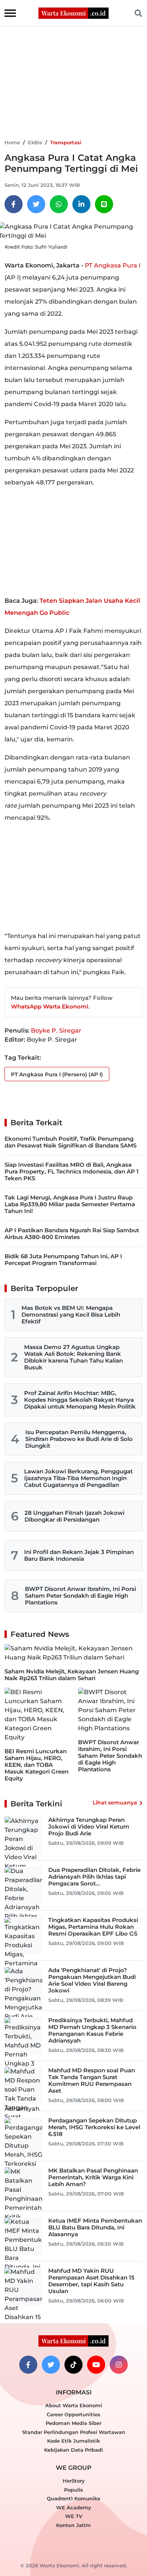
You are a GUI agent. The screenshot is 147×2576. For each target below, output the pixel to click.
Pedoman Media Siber (73, 2423)
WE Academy (74, 2507)
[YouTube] (96, 2365)
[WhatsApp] (59, 204)
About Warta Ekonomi (74, 2405)
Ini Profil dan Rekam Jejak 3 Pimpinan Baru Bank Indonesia (79, 1555)
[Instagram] (119, 2365)
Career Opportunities (73, 2414)
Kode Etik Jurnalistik (73, 2441)
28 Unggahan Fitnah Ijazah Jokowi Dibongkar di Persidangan (74, 1516)
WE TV (74, 2516)
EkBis (35, 142)
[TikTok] (73, 2365)
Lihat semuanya (115, 1803)
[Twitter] (36, 204)
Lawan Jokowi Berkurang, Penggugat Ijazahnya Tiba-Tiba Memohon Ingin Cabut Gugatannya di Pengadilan (78, 1478)
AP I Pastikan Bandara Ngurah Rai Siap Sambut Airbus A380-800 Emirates (72, 1234)
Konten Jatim (73, 2525)
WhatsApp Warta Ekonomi (50, 1006)
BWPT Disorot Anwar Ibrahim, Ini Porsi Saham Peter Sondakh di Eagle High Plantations (80, 1596)
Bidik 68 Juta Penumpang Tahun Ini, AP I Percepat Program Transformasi (63, 1260)
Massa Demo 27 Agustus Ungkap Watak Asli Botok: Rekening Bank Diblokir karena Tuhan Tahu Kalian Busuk (73, 1357)
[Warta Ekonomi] (73, 13)
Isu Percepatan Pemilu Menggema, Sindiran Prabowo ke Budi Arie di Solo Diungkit (79, 1439)
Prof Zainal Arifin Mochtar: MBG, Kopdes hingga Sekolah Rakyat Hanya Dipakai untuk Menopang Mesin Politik (80, 1400)
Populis (73, 2490)
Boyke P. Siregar (56, 1031)
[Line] (104, 204)
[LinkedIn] (81, 204)
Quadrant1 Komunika (73, 2498)
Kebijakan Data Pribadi (73, 2450)
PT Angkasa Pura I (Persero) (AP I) (57, 1074)
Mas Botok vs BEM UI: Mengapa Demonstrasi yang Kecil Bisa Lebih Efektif (71, 1315)
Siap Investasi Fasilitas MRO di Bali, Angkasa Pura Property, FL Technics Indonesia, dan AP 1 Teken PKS (72, 1171)
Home (12, 142)
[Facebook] (14, 204)
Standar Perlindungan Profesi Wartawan (74, 2432)
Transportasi (66, 142)
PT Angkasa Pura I (113, 265)
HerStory (74, 2481)
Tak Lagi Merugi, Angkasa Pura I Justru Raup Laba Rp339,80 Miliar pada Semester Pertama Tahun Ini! (70, 1204)
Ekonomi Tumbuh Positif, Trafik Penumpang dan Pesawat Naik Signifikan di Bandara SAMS (70, 1142)
